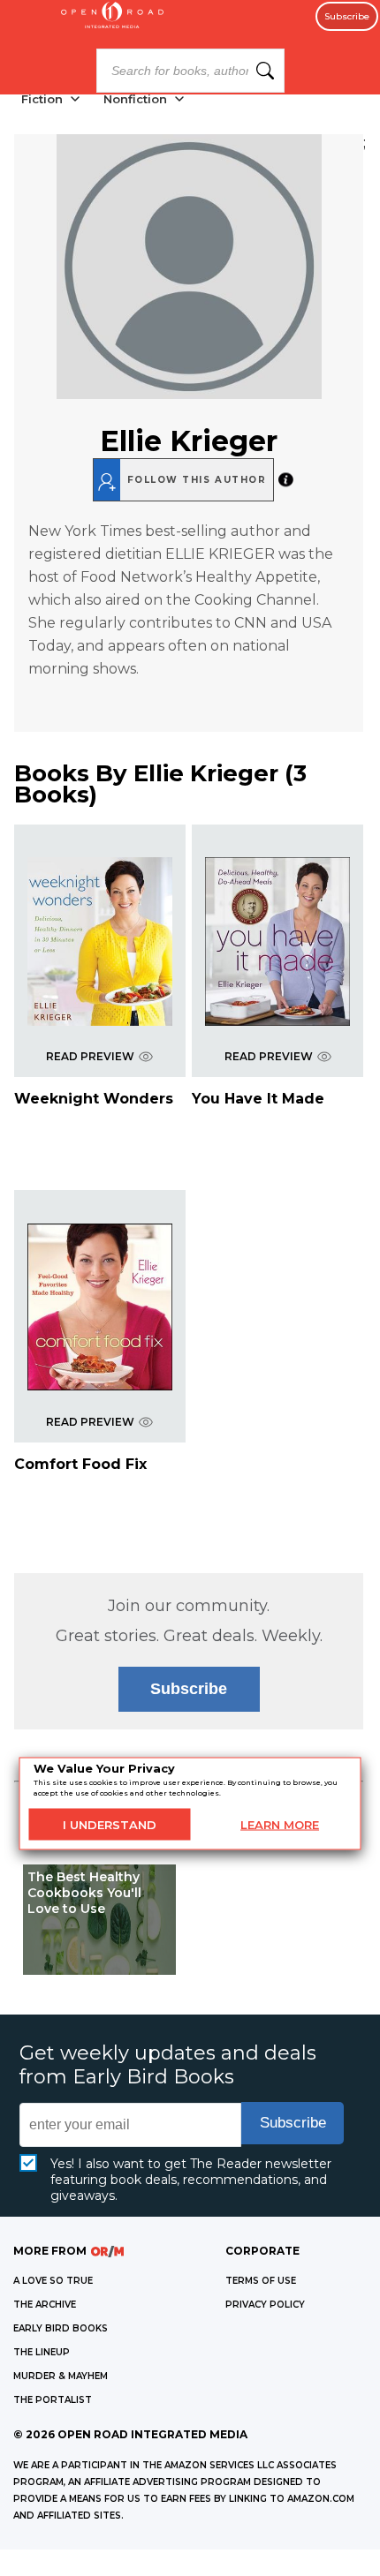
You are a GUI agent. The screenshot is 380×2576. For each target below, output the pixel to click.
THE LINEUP (42, 2352)
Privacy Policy (265, 2305)
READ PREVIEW (90, 1056)
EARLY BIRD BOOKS (61, 2328)
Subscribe (347, 16)
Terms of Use (261, 2281)
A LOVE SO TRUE (53, 2281)
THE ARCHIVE (45, 2305)
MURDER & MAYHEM (61, 2376)
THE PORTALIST (53, 2400)
